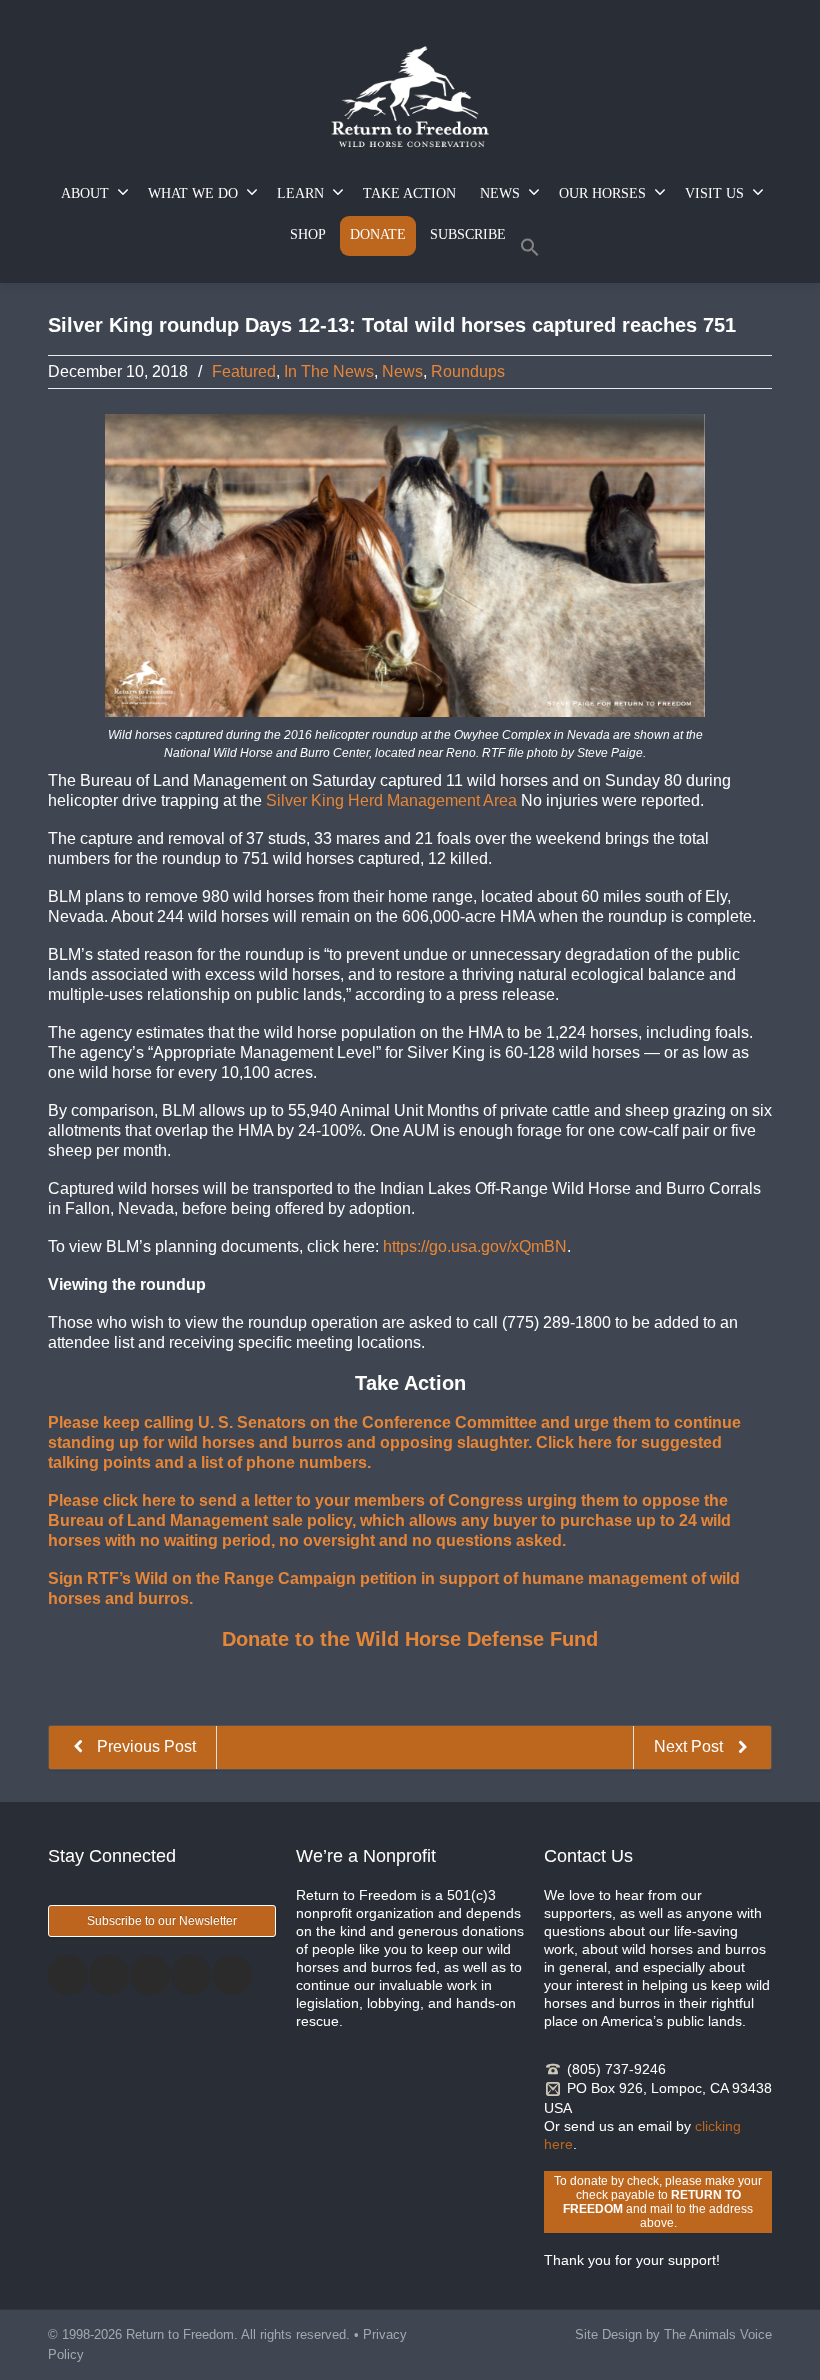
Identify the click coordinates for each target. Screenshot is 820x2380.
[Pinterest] (191, 1975)
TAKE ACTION (409, 193)
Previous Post (144, 1746)
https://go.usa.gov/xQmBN (475, 1246)
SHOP (308, 234)
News (402, 371)
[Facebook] (68, 1975)
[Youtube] (232, 1975)
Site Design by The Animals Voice (673, 2334)
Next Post (690, 1746)
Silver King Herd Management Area (393, 800)
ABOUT (85, 193)
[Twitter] (109, 1975)
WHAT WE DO (193, 193)
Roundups (468, 371)
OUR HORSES (602, 193)
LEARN (300, 193)
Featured (244, 371)
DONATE (378, 234)
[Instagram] (150, 1975)
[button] (530, 251)
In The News (329, 371)
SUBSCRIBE (468, 234)
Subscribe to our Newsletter (162, 1921)
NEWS (500, 193)
